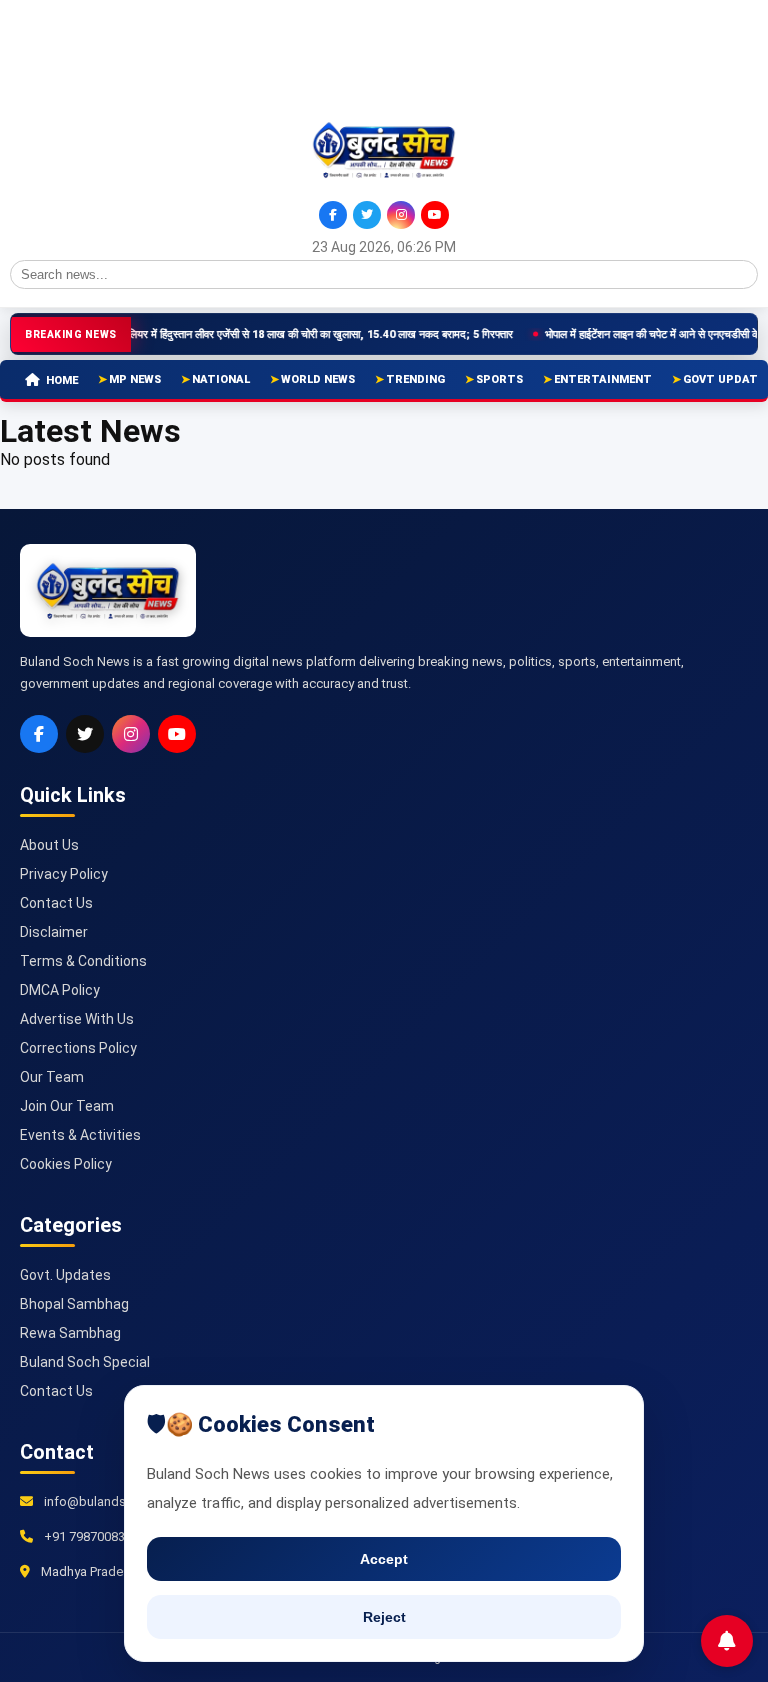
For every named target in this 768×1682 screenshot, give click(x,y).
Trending (415, 379)
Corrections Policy (78, 1048)
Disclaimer (54, 932)
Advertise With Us (77, 1019)
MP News (135, 379)
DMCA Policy (60, 990)
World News (318, 379)
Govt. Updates (65, 1275)
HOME (62, 380)
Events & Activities (80, 1135)
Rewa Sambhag (70, 1333)
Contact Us (56, 903)
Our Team (52, 1077)
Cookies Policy (66, 1164)
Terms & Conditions (83, 961)
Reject (384, 1617)
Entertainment (603, 379)
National (221, 379)
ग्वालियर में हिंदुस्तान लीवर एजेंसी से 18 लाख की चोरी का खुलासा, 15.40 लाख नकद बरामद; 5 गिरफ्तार (288, 334)
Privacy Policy (64, 874)
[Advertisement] (100, 58)
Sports (499, 379)
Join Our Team (67, 1106)
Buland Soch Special (85, 1362)
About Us (49, 845)
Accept (384, 1559)
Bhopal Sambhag (74, 1304)
